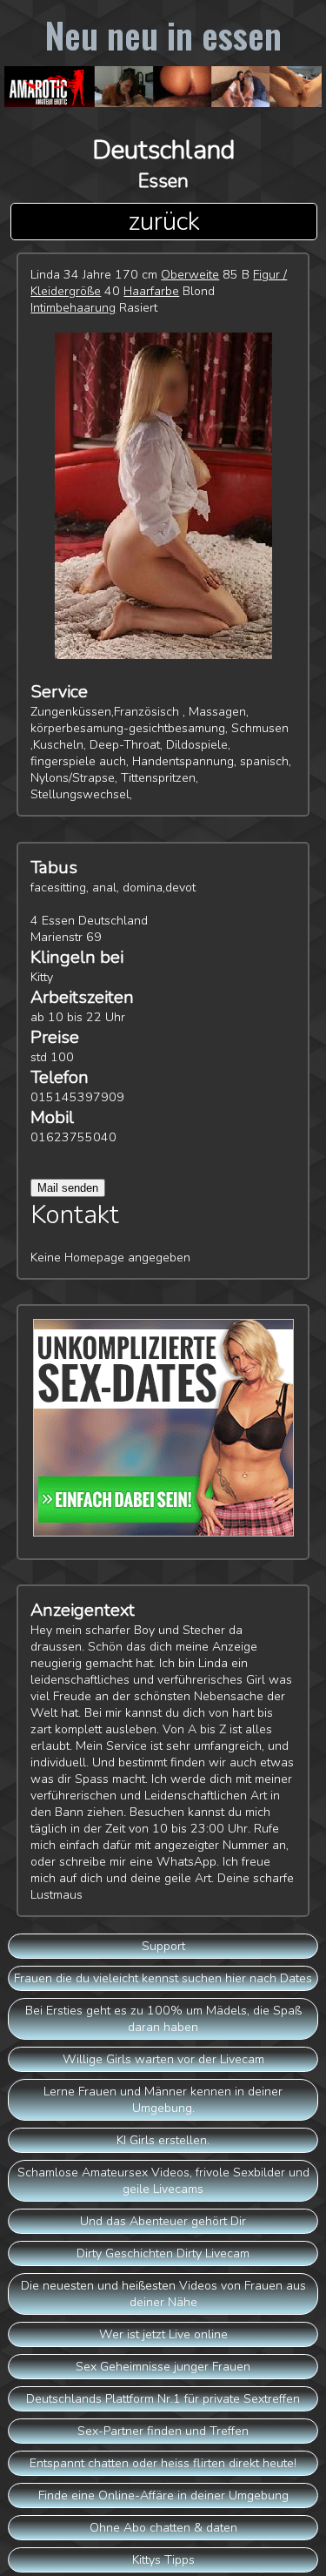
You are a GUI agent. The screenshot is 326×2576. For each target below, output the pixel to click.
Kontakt (75, 1215)
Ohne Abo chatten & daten (163, 2528)
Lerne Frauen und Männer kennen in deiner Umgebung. (163, 2100)
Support (163, 1946)
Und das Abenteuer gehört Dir (163, 2221)
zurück (164, 222)
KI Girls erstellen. (163, 2140)
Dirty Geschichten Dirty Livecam (163, 2253)
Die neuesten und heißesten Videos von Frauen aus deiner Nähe (163, 2294)
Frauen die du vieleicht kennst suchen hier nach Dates (163, 1978)
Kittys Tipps (163, 2560)
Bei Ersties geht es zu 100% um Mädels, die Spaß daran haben (163, 2019)
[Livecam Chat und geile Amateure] (163, 91)
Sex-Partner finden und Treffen (163, 2431)
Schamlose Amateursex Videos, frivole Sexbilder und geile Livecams (163, 2181)
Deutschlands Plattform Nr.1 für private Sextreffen (163, 2399)
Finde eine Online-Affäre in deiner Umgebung (163, 2495)
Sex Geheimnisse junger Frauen (163, 2367)
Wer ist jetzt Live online (163, 2334)
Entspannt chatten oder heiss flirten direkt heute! (163, 2463)
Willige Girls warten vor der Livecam (163, 2059)
